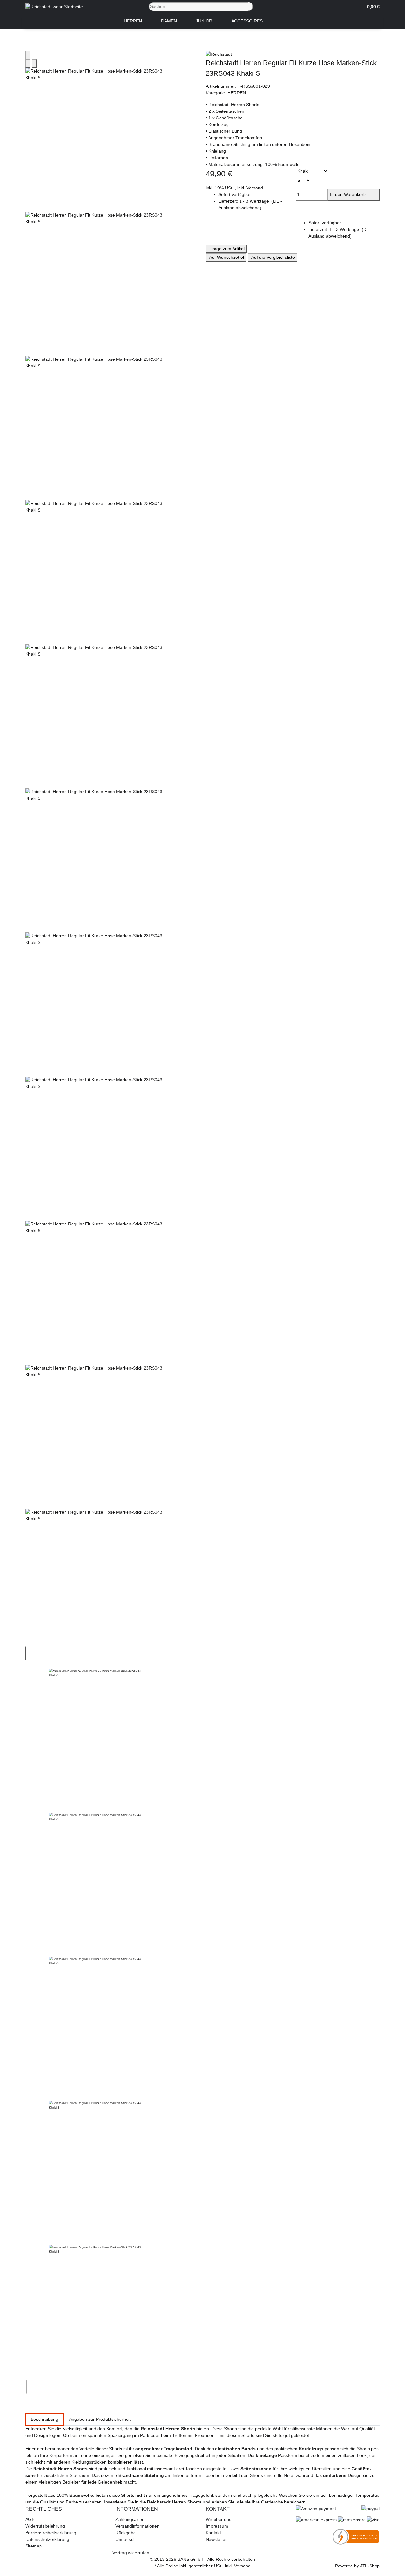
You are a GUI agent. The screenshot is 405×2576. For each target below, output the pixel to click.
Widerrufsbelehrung (45, 2526)
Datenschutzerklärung (47, 2539)
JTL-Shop (370, 2566)
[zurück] (25, 1653)
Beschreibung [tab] (44, 2419)
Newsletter (216, 2539)
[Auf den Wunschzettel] (34, 64)
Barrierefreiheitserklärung (51, 2533)
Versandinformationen (137, 2526)
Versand (255, 188)
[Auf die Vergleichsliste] (28, 64)
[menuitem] (133, 21)
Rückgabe (126, 2533)
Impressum (217, 2526)
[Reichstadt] (293, 54)
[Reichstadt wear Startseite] (54, 6)
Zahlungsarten (130, 2519)
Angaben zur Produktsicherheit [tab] (100, 2419)
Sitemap (34, 2546)
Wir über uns (218, 2519)
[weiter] (27, 2387)
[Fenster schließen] (28, 55)
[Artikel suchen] (251, 6)
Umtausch (126, 2539)
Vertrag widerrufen (131, 2553)
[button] (371, 7)
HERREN (237, 93)
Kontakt (213, 2533)
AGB (30, 2519)
